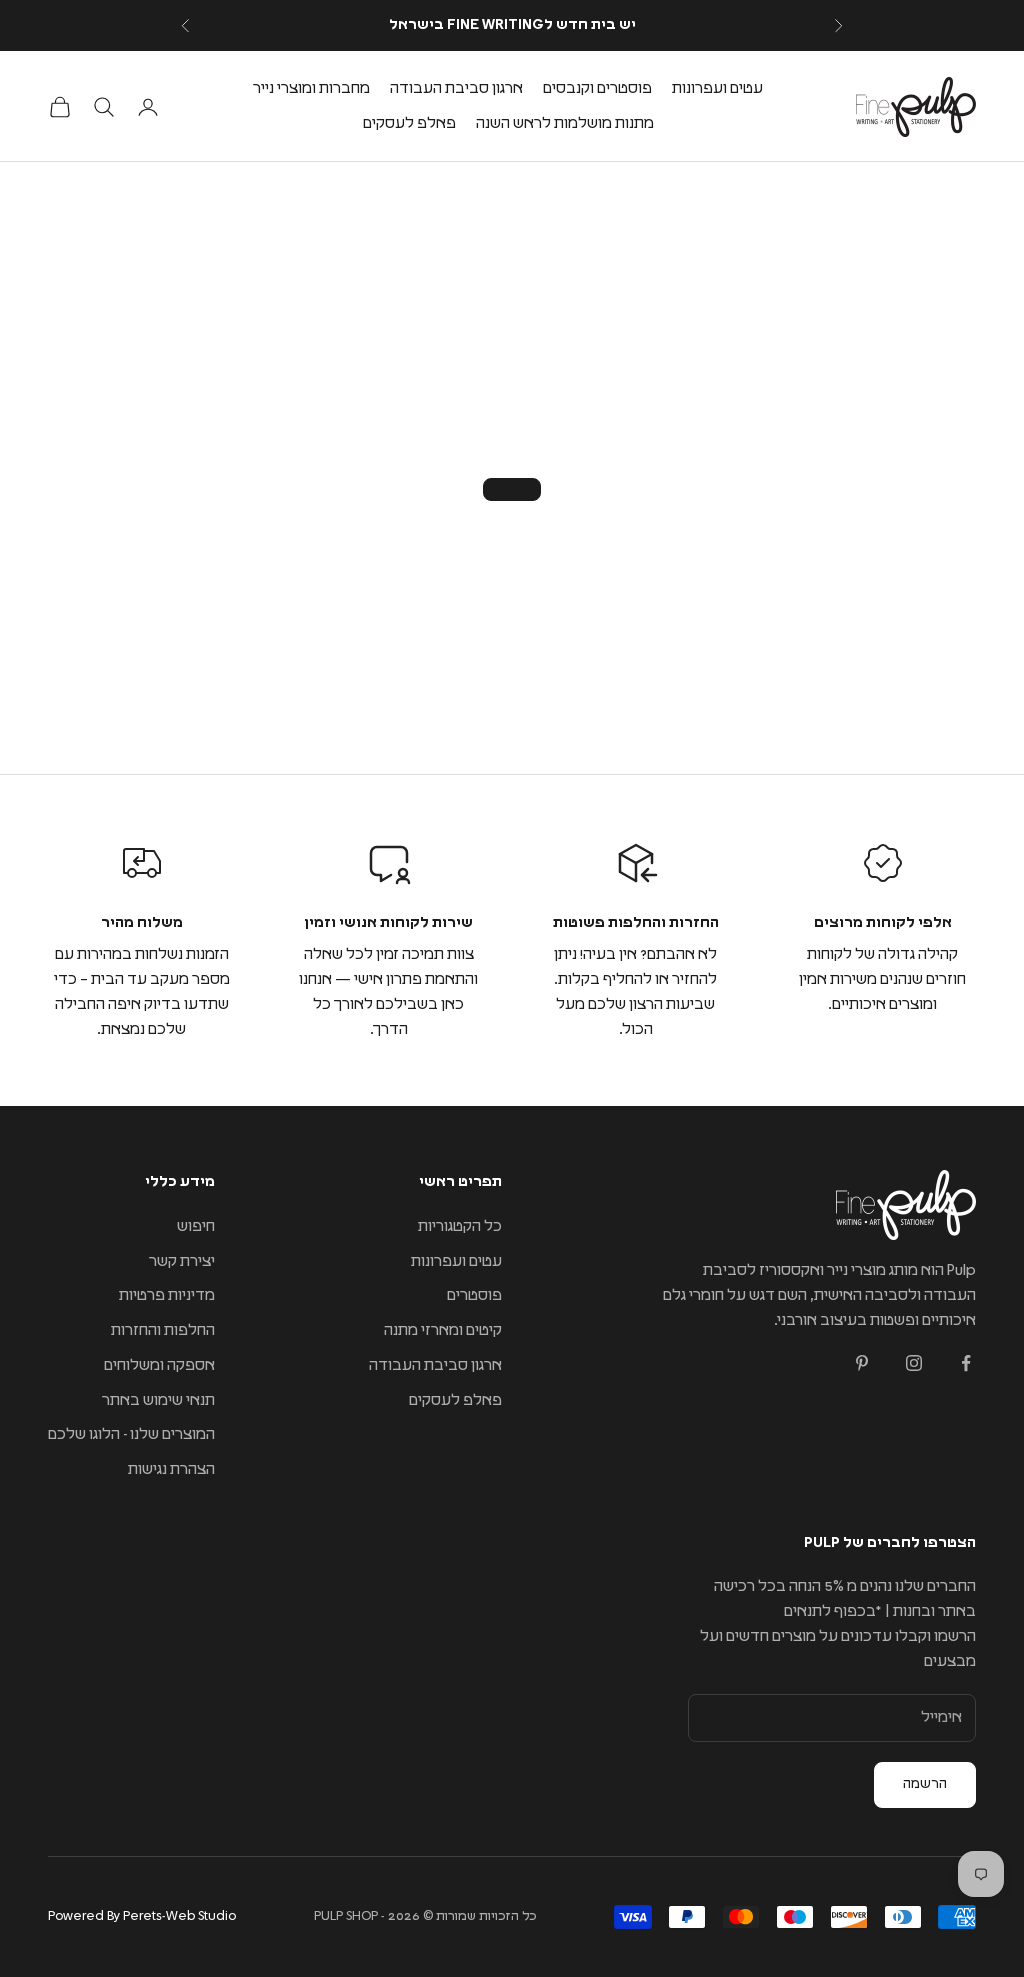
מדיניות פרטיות (167, 1295)
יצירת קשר (182, 1261)
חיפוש (196, 1226)
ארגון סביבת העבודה (456, 88)
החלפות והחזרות (163, 1330)
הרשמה (925, 1784)
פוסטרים (474, 1295)
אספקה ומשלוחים (159, 1365)
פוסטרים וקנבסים (597, 88)
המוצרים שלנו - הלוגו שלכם (131, 1434)
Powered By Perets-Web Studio (142, 1916)
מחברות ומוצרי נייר (311, 88)
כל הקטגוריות (460, 1226)
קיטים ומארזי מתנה (443, 1330)
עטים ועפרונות (717, 88)
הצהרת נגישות (171, 1469)
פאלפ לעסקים (409, 123)
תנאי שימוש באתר (158, 1400)
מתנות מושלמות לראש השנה (565, 123)
